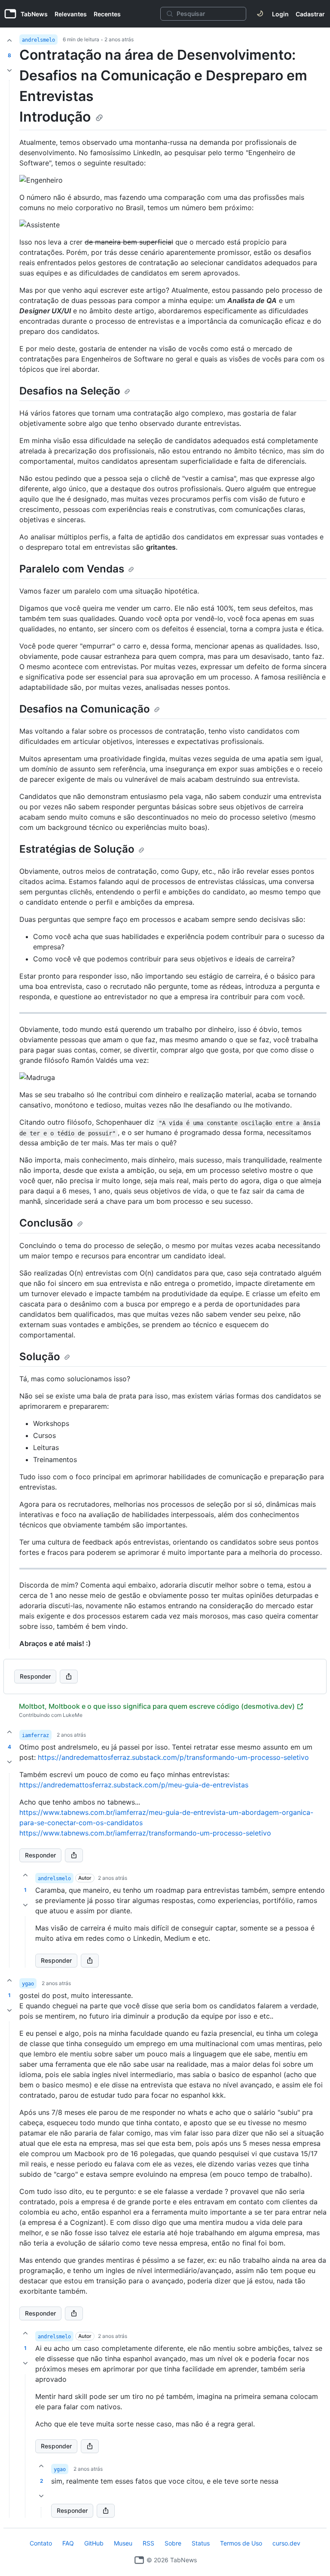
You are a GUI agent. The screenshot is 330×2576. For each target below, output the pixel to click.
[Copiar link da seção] (99, 118)
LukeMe (73, 1715)
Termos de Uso (241, 2543)
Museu (123, 2543)
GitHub (94, 2543)
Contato (41, 2543)
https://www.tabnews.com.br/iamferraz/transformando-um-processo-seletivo (145, 1833)
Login (280, 14)
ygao (28, 1984)
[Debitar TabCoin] (9, 70)
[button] (9, 1870)
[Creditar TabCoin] (9, 40)
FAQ (68, 2543)
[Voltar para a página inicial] (139, 2560)
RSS (148, 2543)
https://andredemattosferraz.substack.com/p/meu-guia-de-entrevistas (134, 1785)
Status (201, 2543)
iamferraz (35, 1735)
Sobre (173, 2543)
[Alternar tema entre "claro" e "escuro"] (260, 14)
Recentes (107, 14)
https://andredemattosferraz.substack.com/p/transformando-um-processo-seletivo (173, 1757)
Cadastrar (310, 14)
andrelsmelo (38, 40)
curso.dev (286, 2543)
